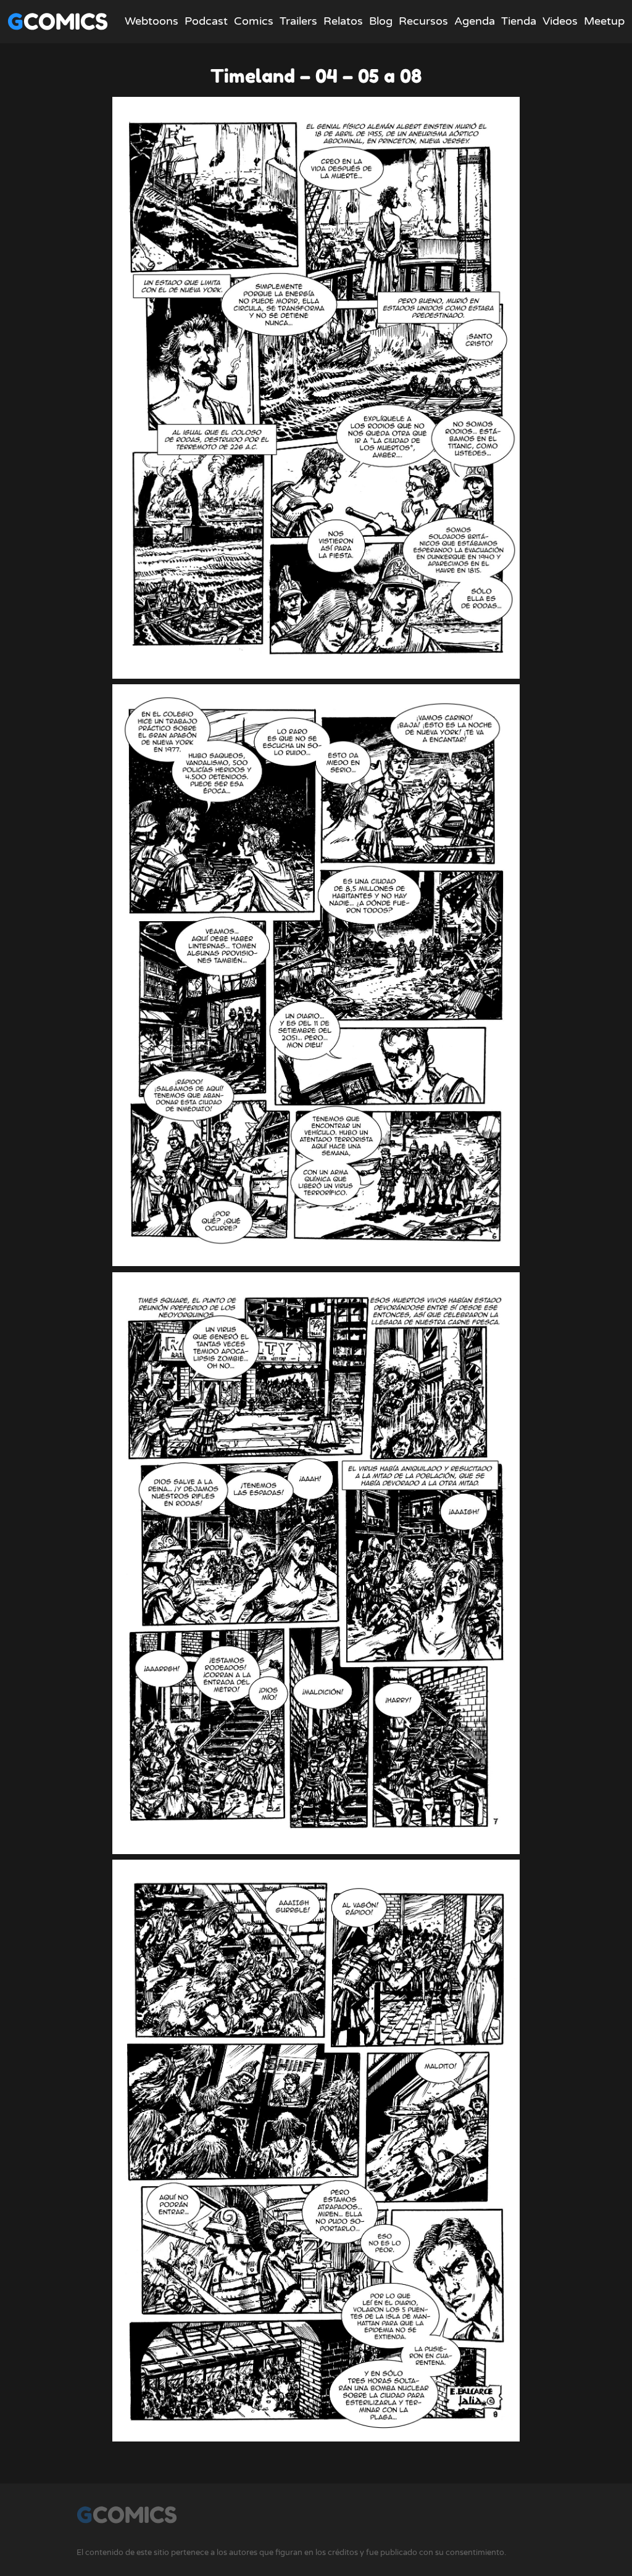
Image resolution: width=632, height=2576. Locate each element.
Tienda (519, 21)
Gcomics (58, 21)
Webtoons (152, 21)
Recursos (423, 21)
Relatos (343, 21)
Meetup (604, 21)
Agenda (475, 21)
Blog (381, 21)
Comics (254, 21)
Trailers (298, 21)
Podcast (206, 21)
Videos (560, 21)
